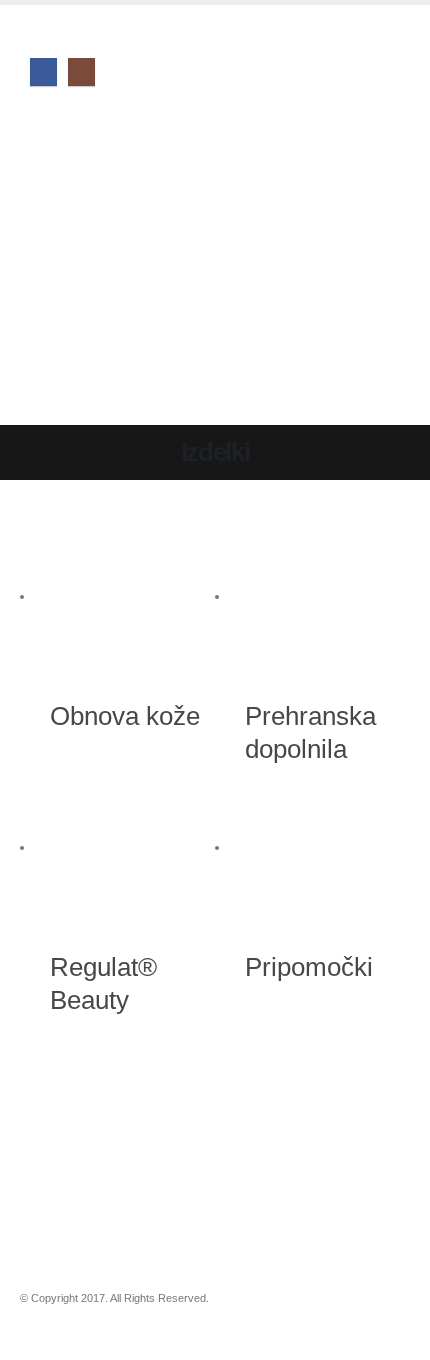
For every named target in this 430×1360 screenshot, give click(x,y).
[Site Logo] (103, 264)
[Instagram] (81, 71)
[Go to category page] (132, 597)
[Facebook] (43, 71)
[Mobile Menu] (48, 134)
